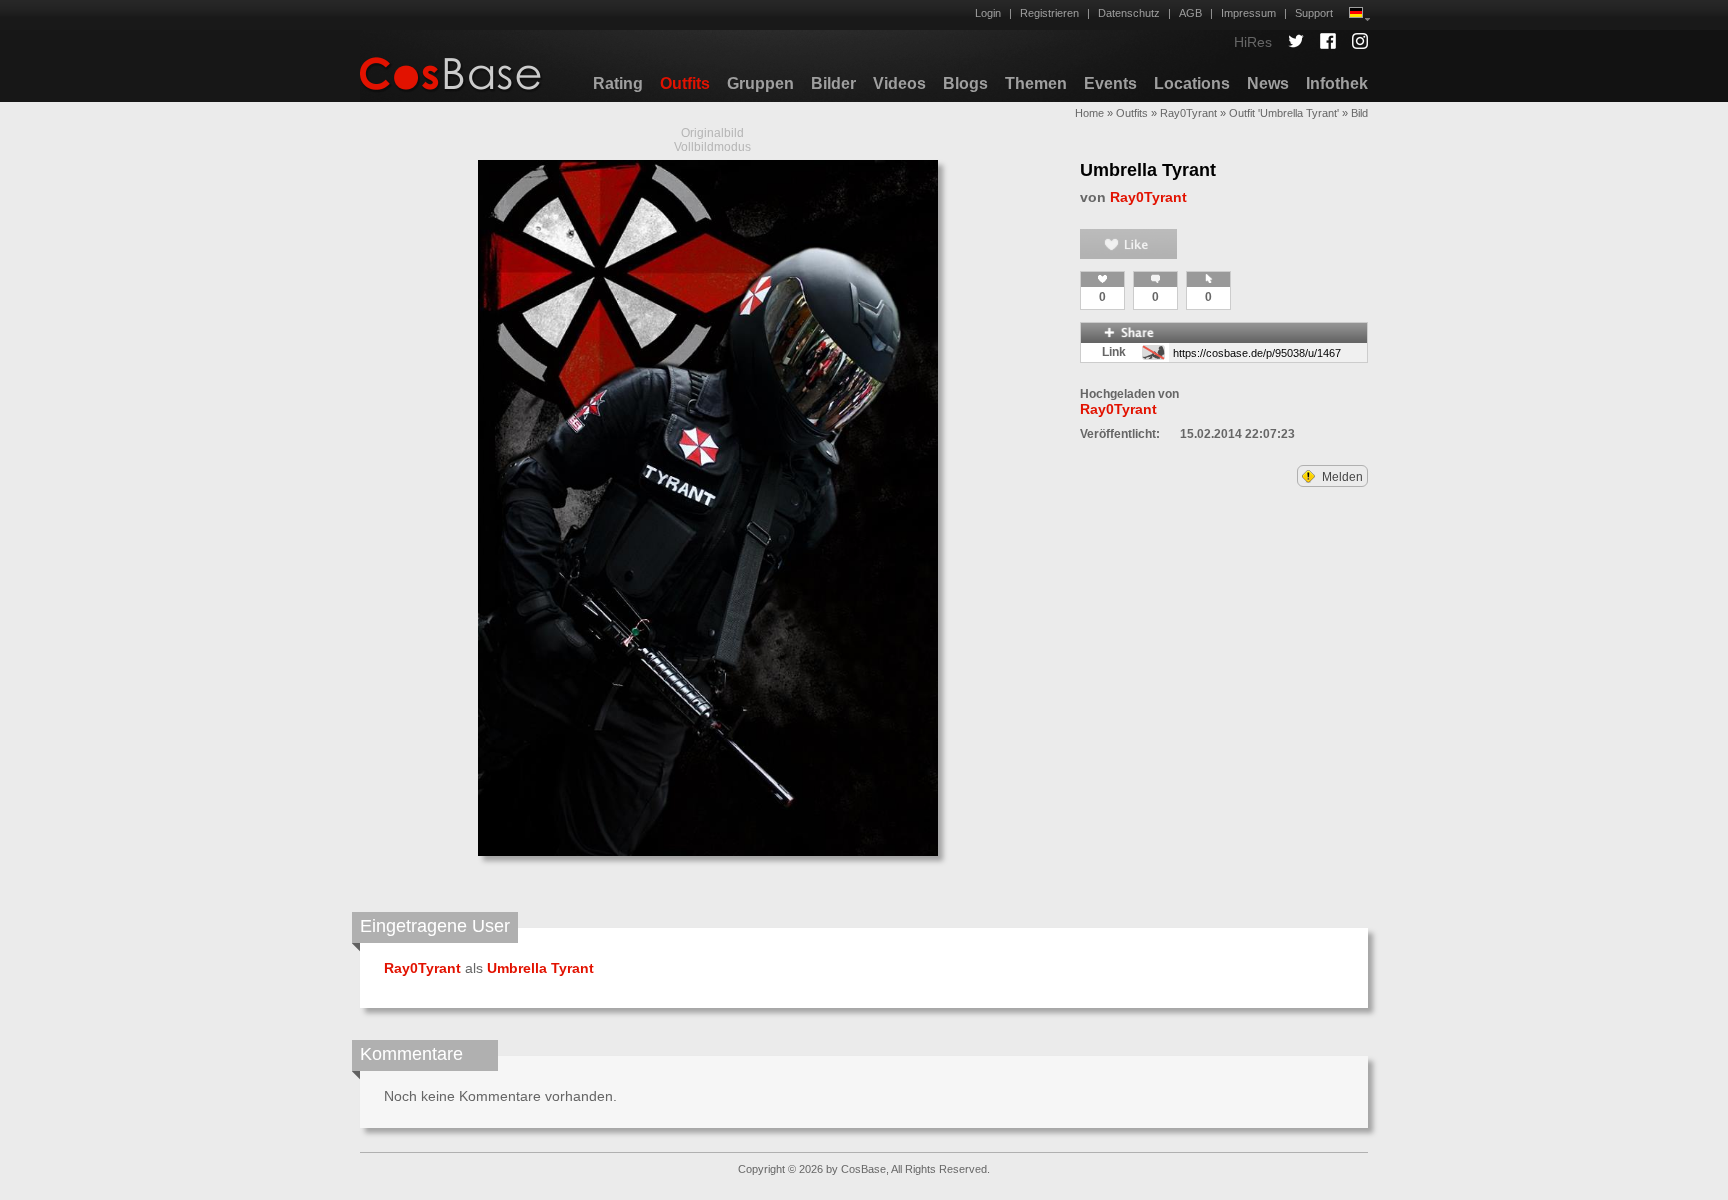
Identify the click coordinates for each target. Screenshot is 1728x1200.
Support (1314, 13)
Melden (1341, 477)
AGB (1190, 13)
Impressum (1248, 13)
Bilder (833, 83)
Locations (1192, 83)
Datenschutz (1129, 13)
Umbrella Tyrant (1148, 170)
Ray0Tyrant (1188, 113)
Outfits (685, 83)
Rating (618, 83)
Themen (1036, 83)
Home (1089, 113)
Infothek (1337, 83)
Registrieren (1049, 13)
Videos (899, 83)
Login (988, 13)
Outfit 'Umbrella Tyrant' (1284, 113)
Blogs (965, 83)
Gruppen (760, 83)
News (1268, 83)
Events (1110, 83)
